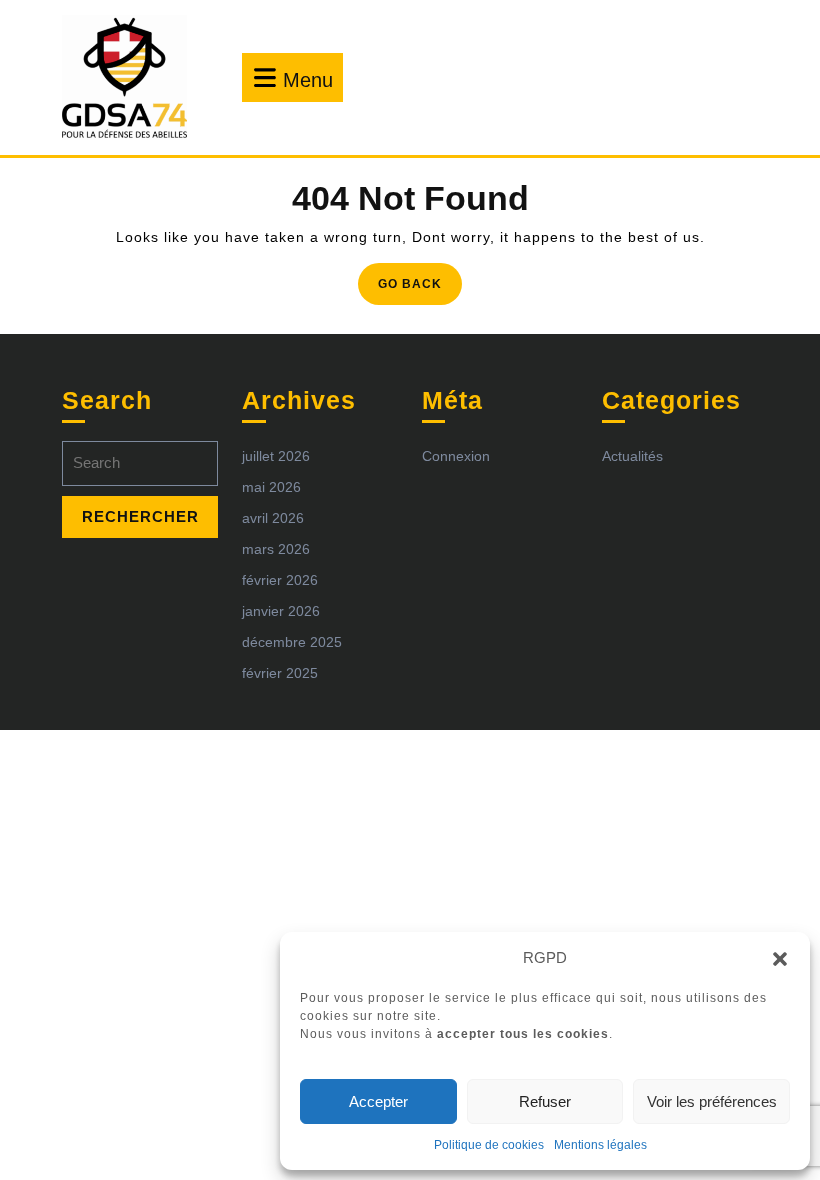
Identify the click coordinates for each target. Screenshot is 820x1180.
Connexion (456, 456)
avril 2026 (273, 518)
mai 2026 (271, 487)
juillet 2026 (276, 456)
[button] (780, 958)
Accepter (378, 1101)
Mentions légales (600, 1145)
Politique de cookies (489, 1145)
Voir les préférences (712, 1101)
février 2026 (280, 580)
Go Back (420, 289)
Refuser (545, 1101)
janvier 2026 (281, 611)
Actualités (632, 456)
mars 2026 (276, 549)
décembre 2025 (292, 642)
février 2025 (280, 673)
